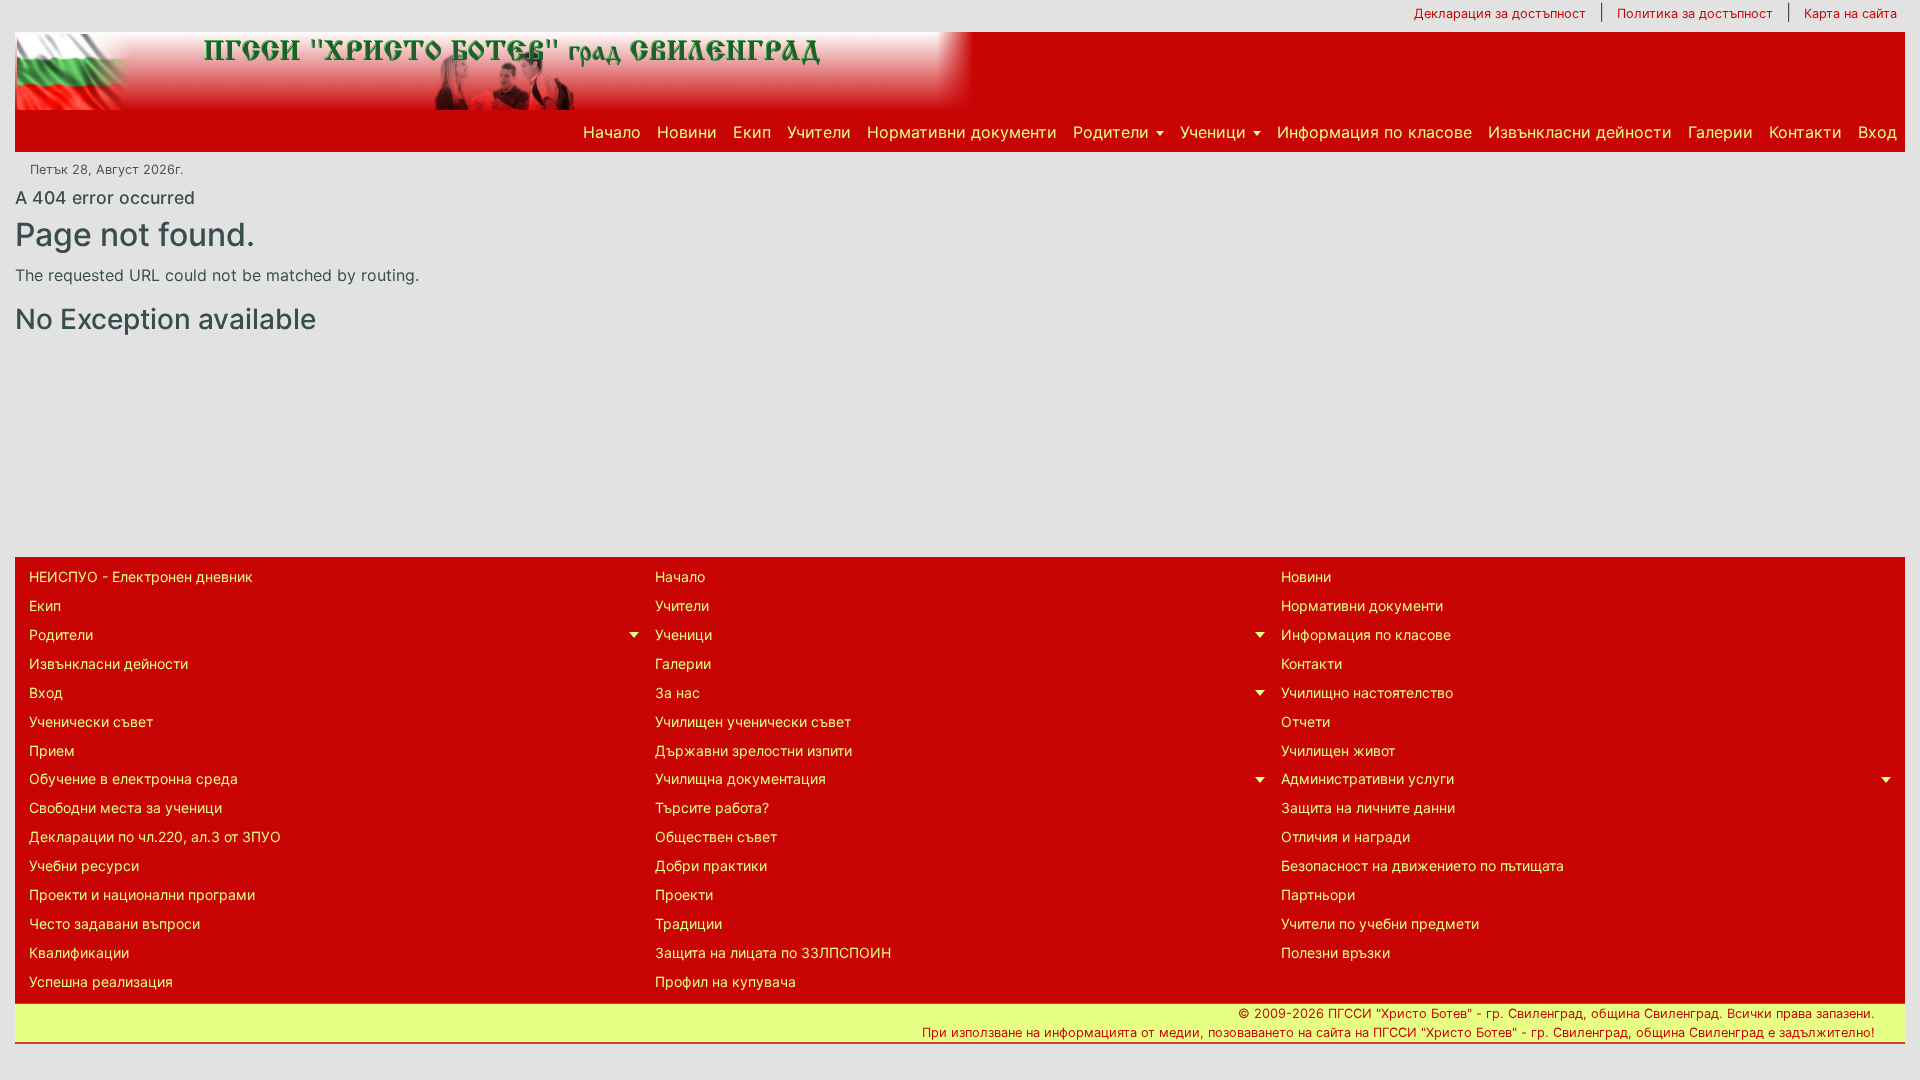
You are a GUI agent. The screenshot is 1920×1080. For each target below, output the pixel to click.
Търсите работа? (712, 807)
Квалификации (79, 952)
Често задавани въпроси (114, 923)
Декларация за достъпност (1500, 13)
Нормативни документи (962, 132)
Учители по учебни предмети (1380, 923)
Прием (52, 750)
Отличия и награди (1345, 836)
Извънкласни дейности (1580, 132)
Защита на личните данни (1368, 807)
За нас (677, 692)
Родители (1111, 132)
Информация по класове (1374, 132)
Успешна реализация (101, 981)
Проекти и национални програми (142, 894)
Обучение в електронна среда (133, 778)
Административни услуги (1367, 778)
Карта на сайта (1850, 13)
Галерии (1720, 132)
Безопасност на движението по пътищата (1422, 865)
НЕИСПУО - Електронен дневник (141, 576)
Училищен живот (1338, 750)
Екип (752, 132)
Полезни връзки (1335, 952)
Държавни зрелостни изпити (753, 750)
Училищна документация (740, 778)
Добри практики (711, 865)
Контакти (1805, 132)
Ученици (1213, 132)
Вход (1877, 132)
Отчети (1305, 721)
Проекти (684, 894)
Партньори (1318, 894)
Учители (819, 132)
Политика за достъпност (1695, 13)
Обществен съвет (716, 836)
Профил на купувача (725, 981)
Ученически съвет (91, 721)
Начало (612, 132)
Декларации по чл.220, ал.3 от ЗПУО (155, 836)
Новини (687, 132)
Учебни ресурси (84, 865)
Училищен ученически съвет (753, 721)
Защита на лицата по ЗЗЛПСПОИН (773, 952)
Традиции (688, 923)
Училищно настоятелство (1367, 692)
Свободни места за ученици (125, 807)
